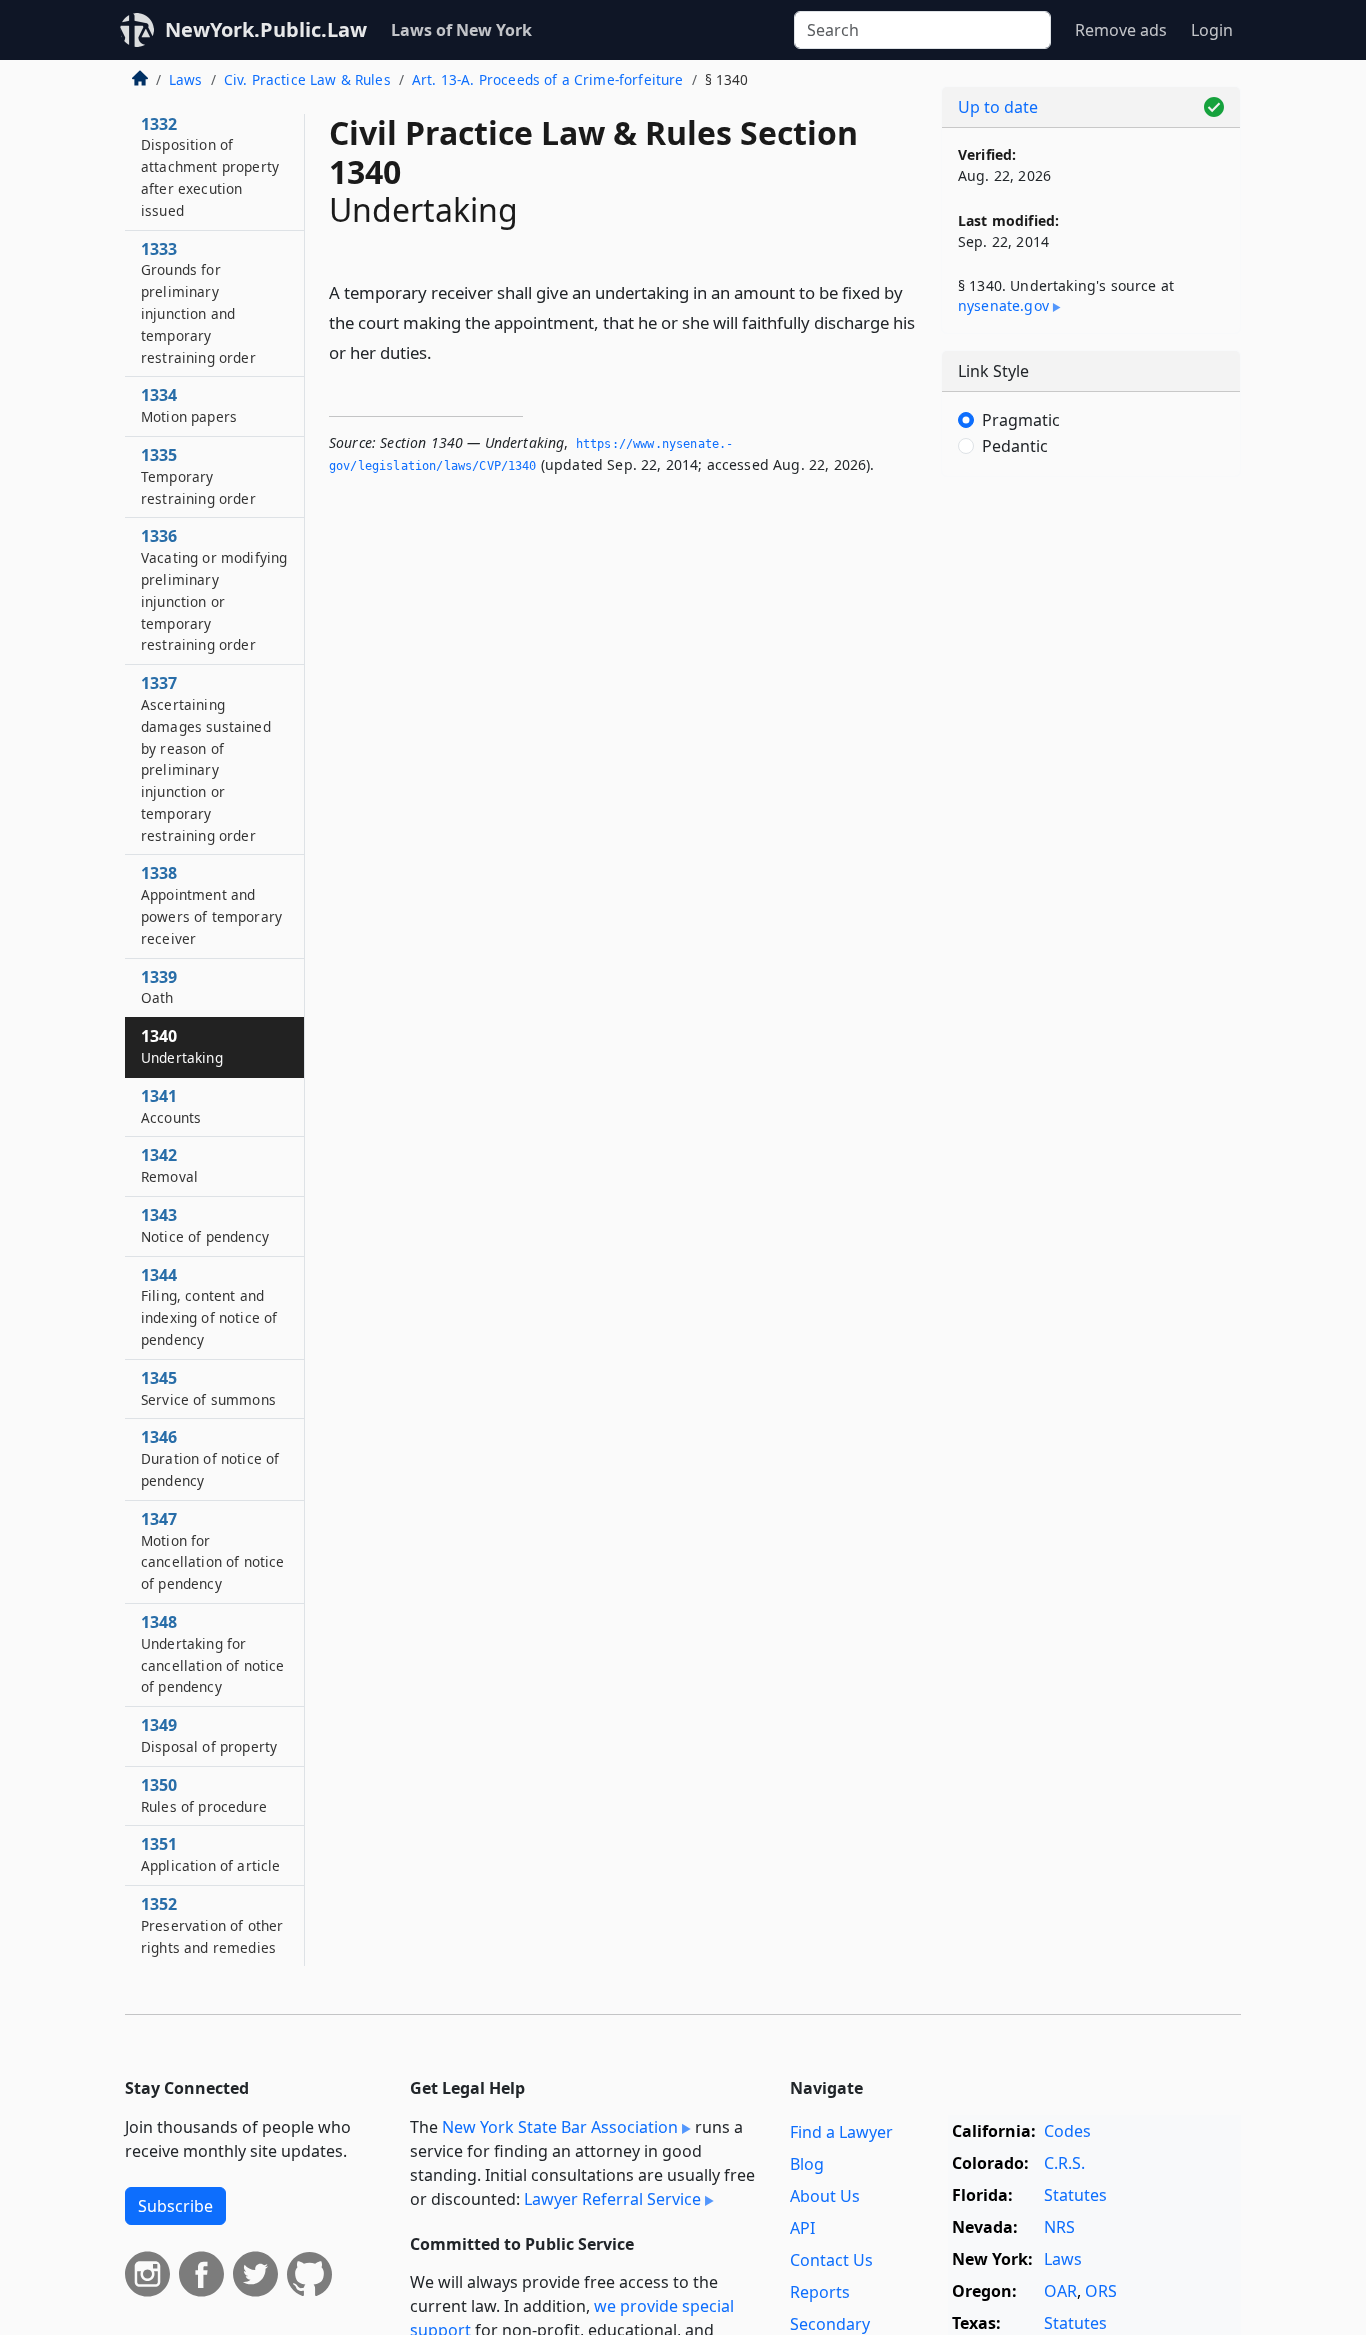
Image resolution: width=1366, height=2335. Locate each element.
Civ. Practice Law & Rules (307, 79)
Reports (820, 2292)
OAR (1060, 2291)
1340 (182, 1046)
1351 (211, 1854)
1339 (159, 987)
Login (1212, 30)
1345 (208, 1388)
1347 (213, 1550)
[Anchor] (443, 351)
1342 (169, 1165)
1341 (171, 1106)
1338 (211, 904)
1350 (204, 1795)
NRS (1059, 2227)
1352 (212, 1925)
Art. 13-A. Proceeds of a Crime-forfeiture (548, 79)
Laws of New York (461, 30)
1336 (214, 589)
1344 (209, 1306)
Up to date (998, 107)
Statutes (1075, 2195)
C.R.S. (1064, 2163)
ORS (1101, 2291)
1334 (189, 405)
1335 (198, 476)
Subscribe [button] (175, 2206)
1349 (209, 1735)
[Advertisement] (1091, 805)
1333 (198, 302)
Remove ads (1121, 30)
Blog (807, 2164)
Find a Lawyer (841, 2132)
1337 (206, 758)
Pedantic (1015, 446)
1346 (210, 1458)
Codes (1067, 2131)
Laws (186, 79)
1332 (210, 166)
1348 (213, 1653)
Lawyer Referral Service (612, 2199)
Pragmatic (1021, 420)
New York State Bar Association (560, 2127)
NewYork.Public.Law (266, 29)
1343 (205, 1225)
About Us (825, 2196)
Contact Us (831, 2260)
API (802, 2228)
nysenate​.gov (1003, 305)
